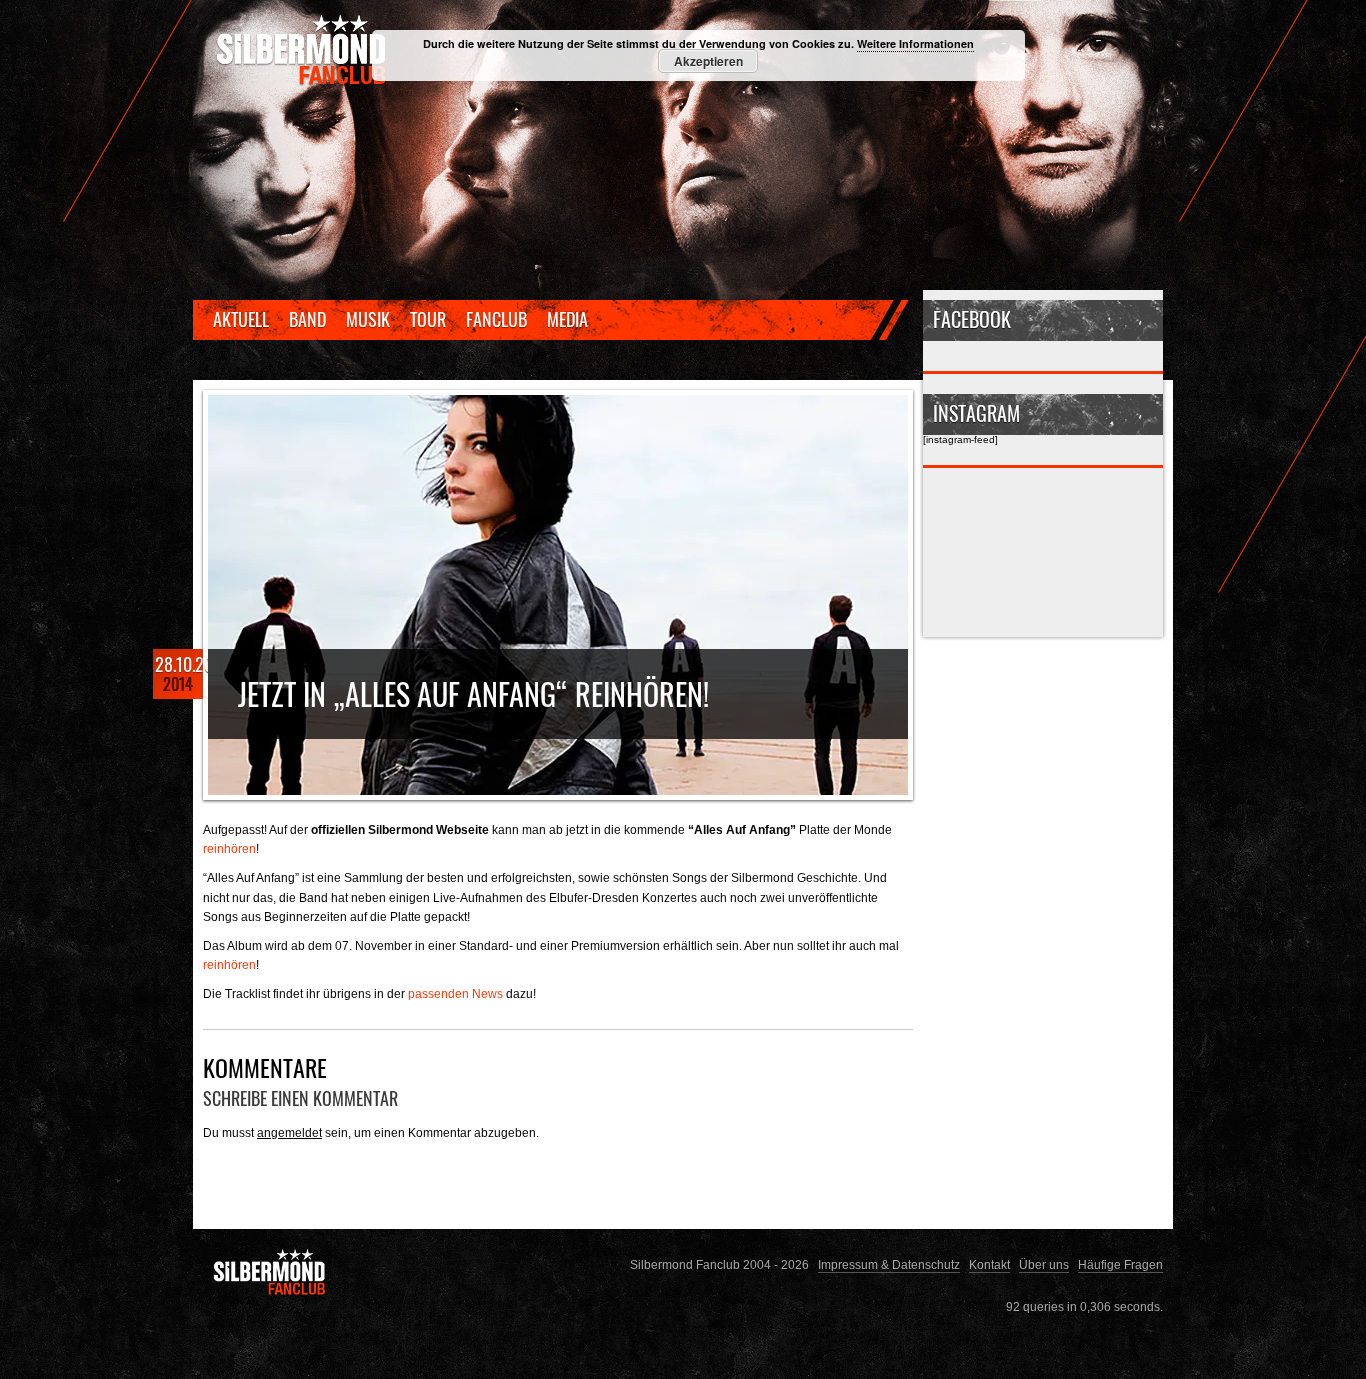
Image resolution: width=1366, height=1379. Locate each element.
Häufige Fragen (1120, 1264)
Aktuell (241, 319)
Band (307, 319)
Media (567, 319)
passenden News (455, 993)
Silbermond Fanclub (303, 50)
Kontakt (989, 1264)
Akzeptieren (708, 61)
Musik (368, 319)
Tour (428, 319)
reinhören (229, 848)
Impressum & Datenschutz (889, 1264)
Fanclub (496, 319)
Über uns (1044, 1264)
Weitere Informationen (915, 43)
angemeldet (289, 1132)
